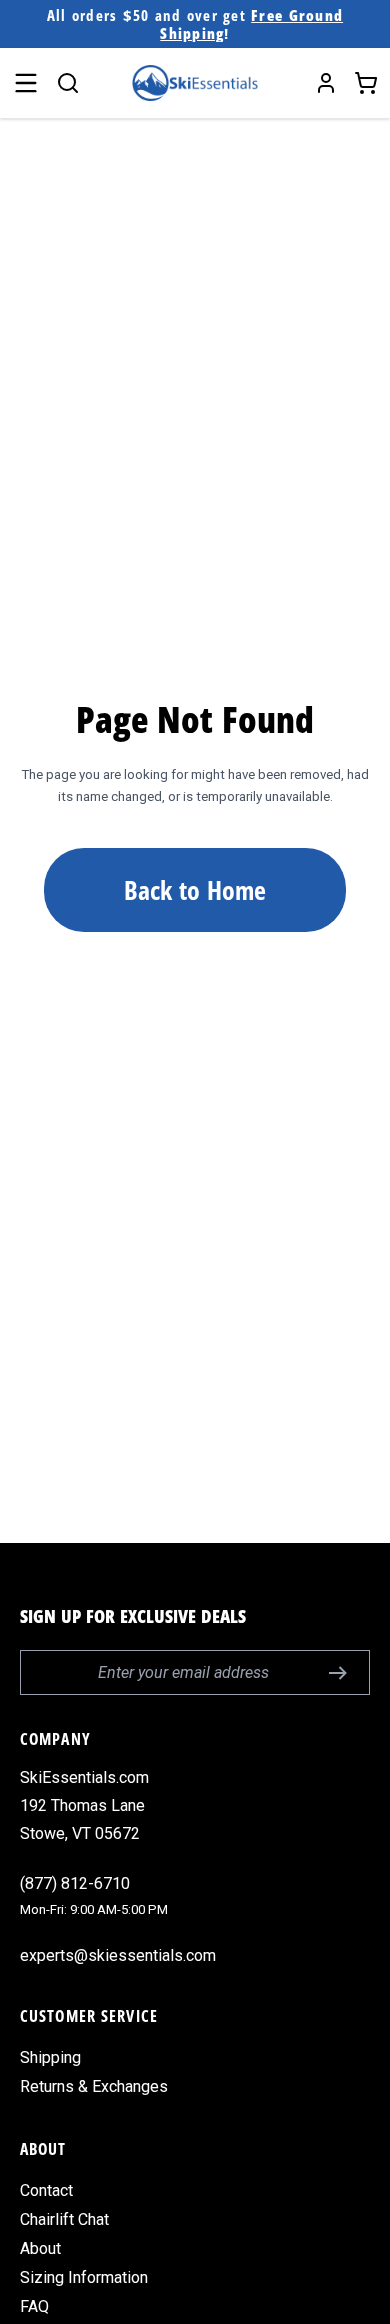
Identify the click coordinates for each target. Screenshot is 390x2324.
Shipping (50, 2057)
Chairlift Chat (64, 2219)
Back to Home (195, 890)
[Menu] (26, 83)
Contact (46, 2190)
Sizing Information (84, 2277)
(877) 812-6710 (75, 1883)
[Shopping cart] (366, 83)
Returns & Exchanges (94, 2086)
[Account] (326, 83)
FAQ (34, 2306)
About (40, 2248)
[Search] (68, 83)
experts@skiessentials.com (118, 1955)
